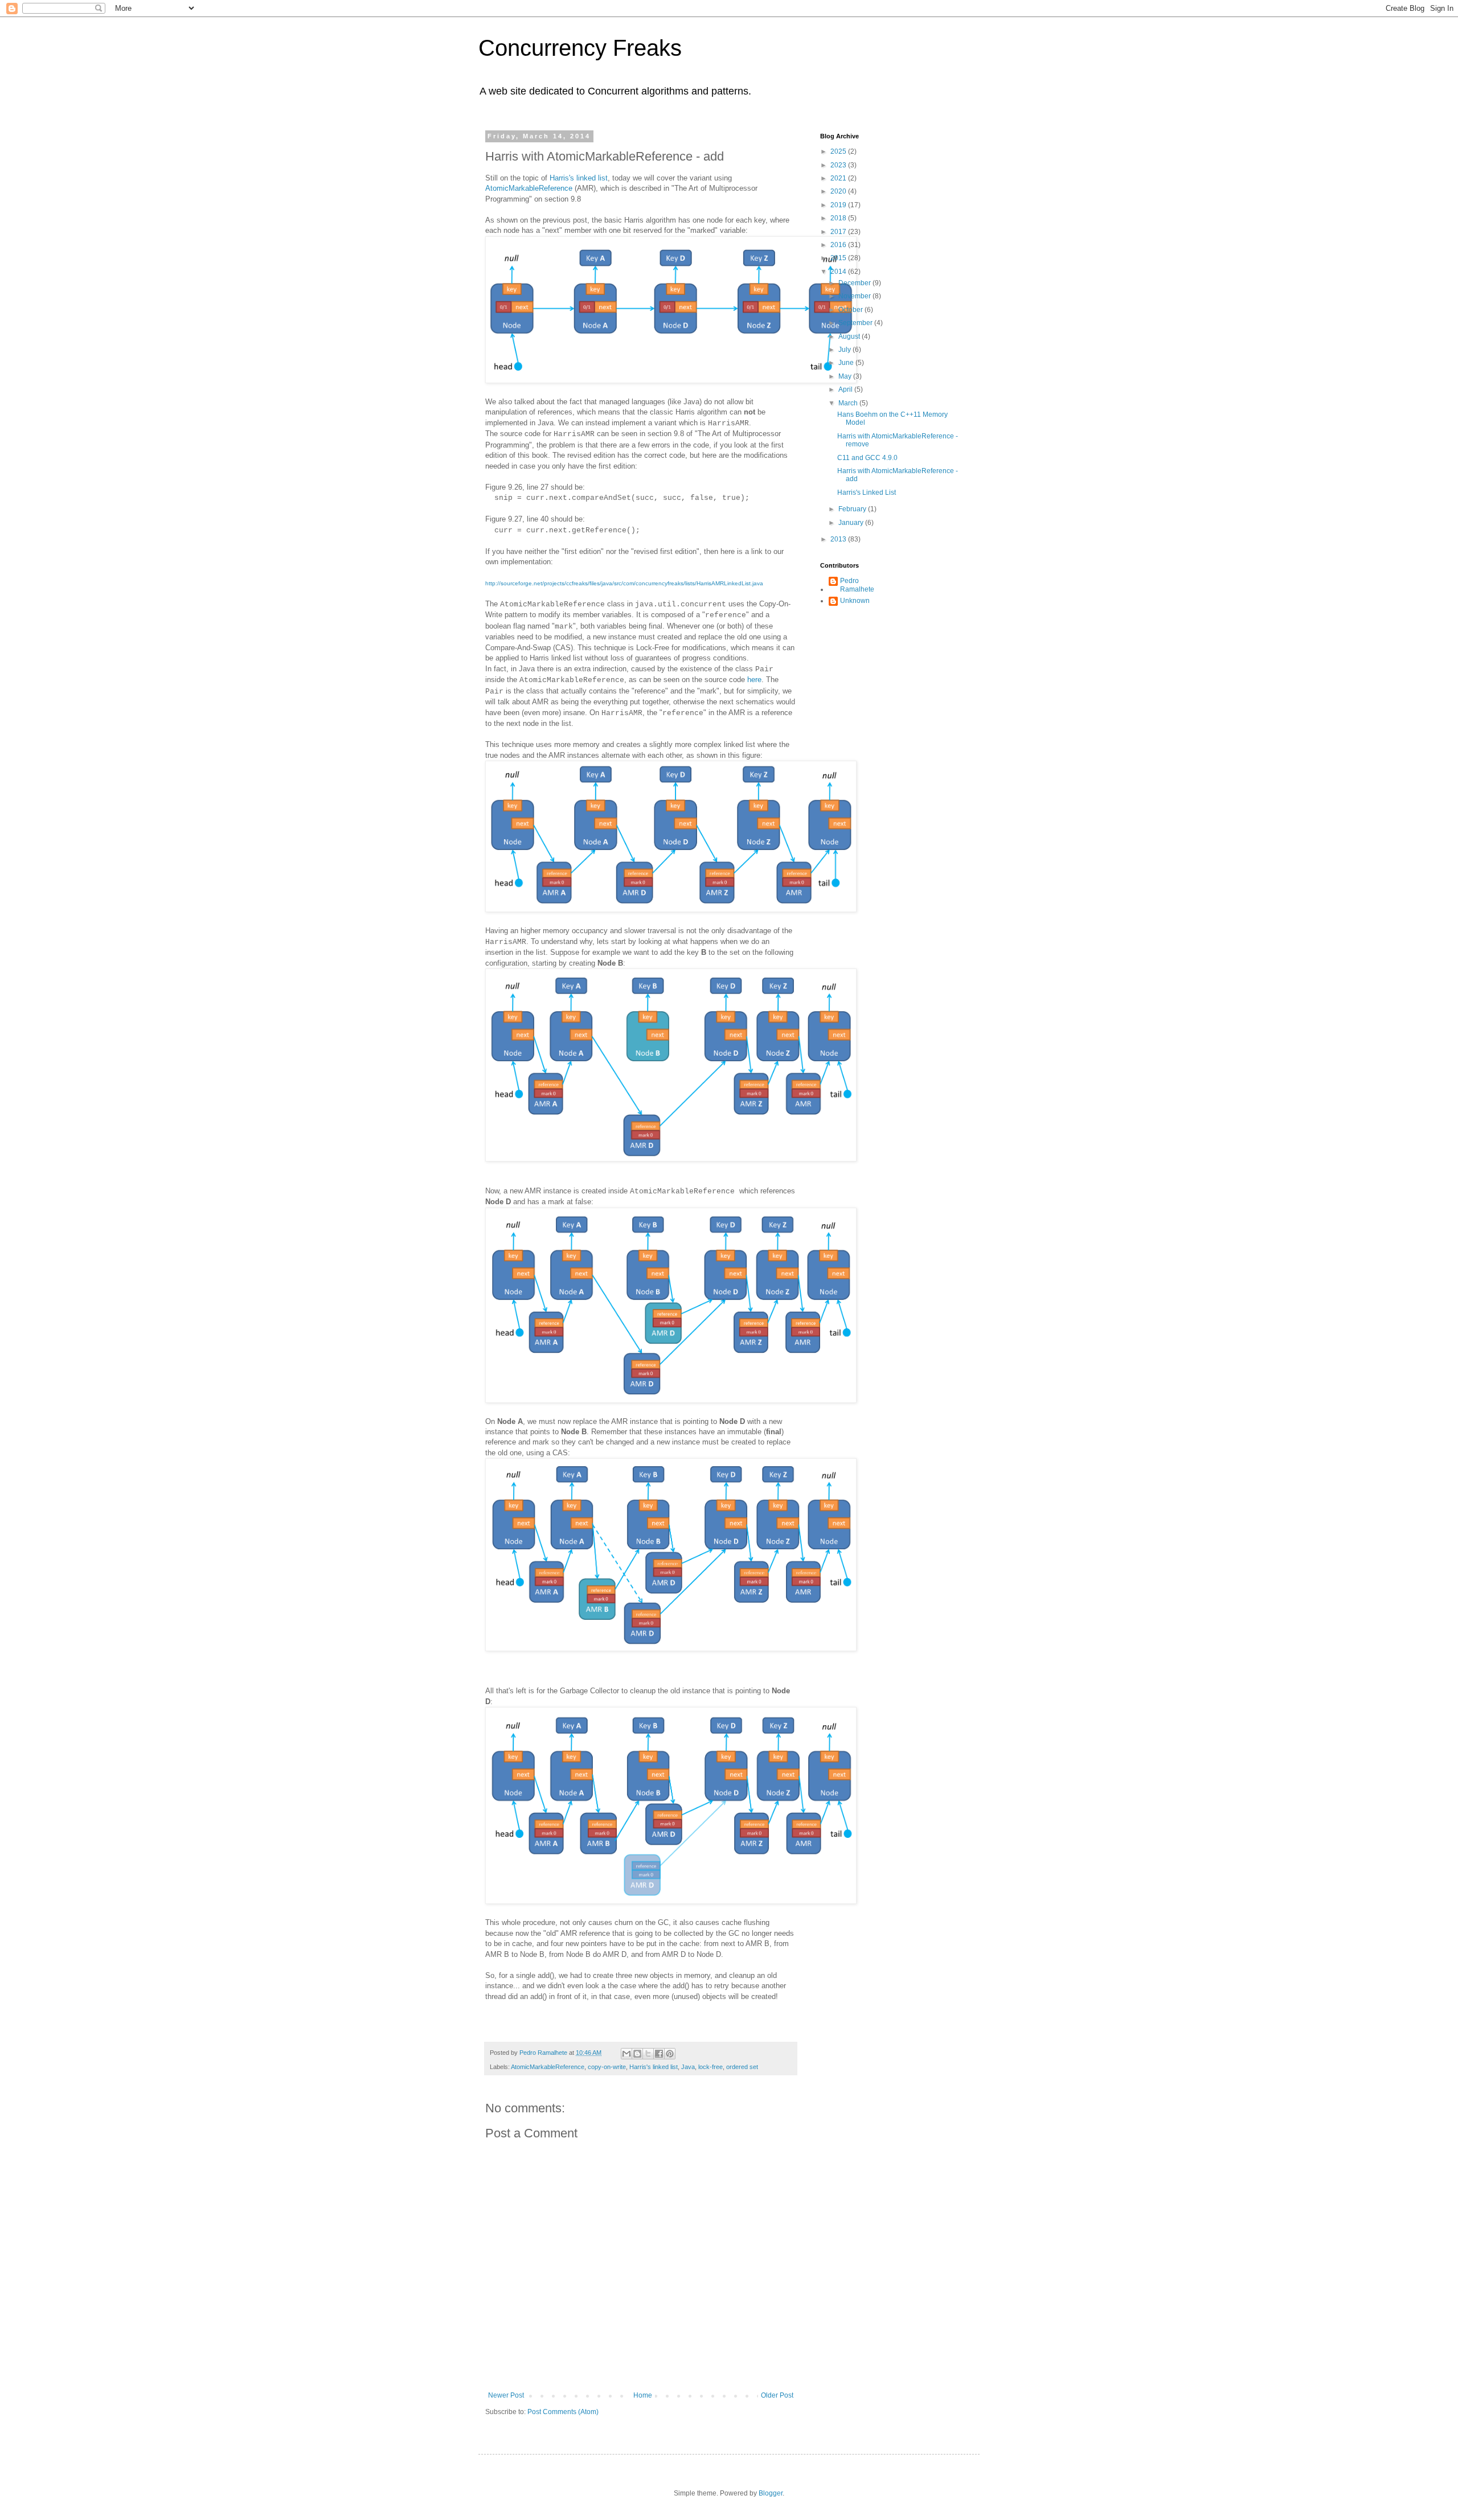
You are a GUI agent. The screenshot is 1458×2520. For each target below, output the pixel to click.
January (852, 523)
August (850, 336)
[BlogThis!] (637, 2054)
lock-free (710, 2067)
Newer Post (506, 2395)
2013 (839, 539)
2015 (839, 258)
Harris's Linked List (867, 492)
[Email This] (626, 2054)
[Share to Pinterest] (670, 2054)
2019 (839, 205)
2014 (839, 272)
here (754, 680)
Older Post (777, 2395)
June (847, 363)
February (853, 509)
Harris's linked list (579, 178)
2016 (839, 245)
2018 (839, 218)
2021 (839, 178)
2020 (839, 191)
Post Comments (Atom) (563, 2412)
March (849, 403)
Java (688, 2067)
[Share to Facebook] (659, 2054)
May (846, 376)
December (855, 283)
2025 (839, 151)
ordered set (742, 2067)
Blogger (771, 2493)
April (846, 389)
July (845, 350)
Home (643, 2395)
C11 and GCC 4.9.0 (867, 458)
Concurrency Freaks (580, 48)
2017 (839, 232)
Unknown (855, 601)
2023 (839, 165)
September (856, 323)
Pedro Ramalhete (857, 585)
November (855, 296)
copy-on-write (607, 2067)
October (851, 310)
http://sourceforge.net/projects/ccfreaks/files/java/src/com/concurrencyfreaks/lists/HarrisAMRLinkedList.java (624, 583)
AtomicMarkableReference (529, 188)
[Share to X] (648, 2054)
